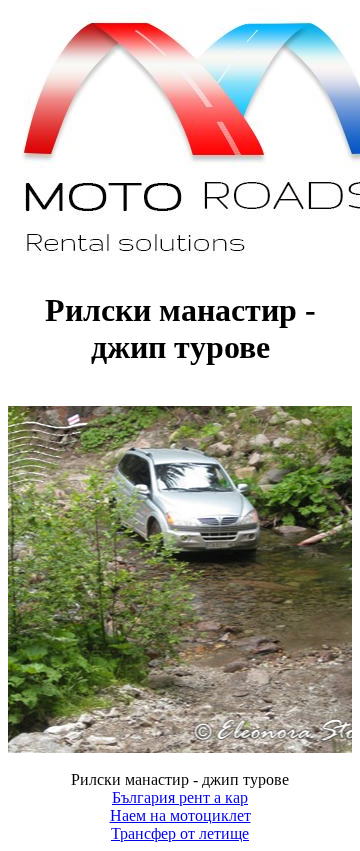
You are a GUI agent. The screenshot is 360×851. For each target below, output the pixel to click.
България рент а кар (180, 797)
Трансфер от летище (180, 833)
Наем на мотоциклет (180, 815)
